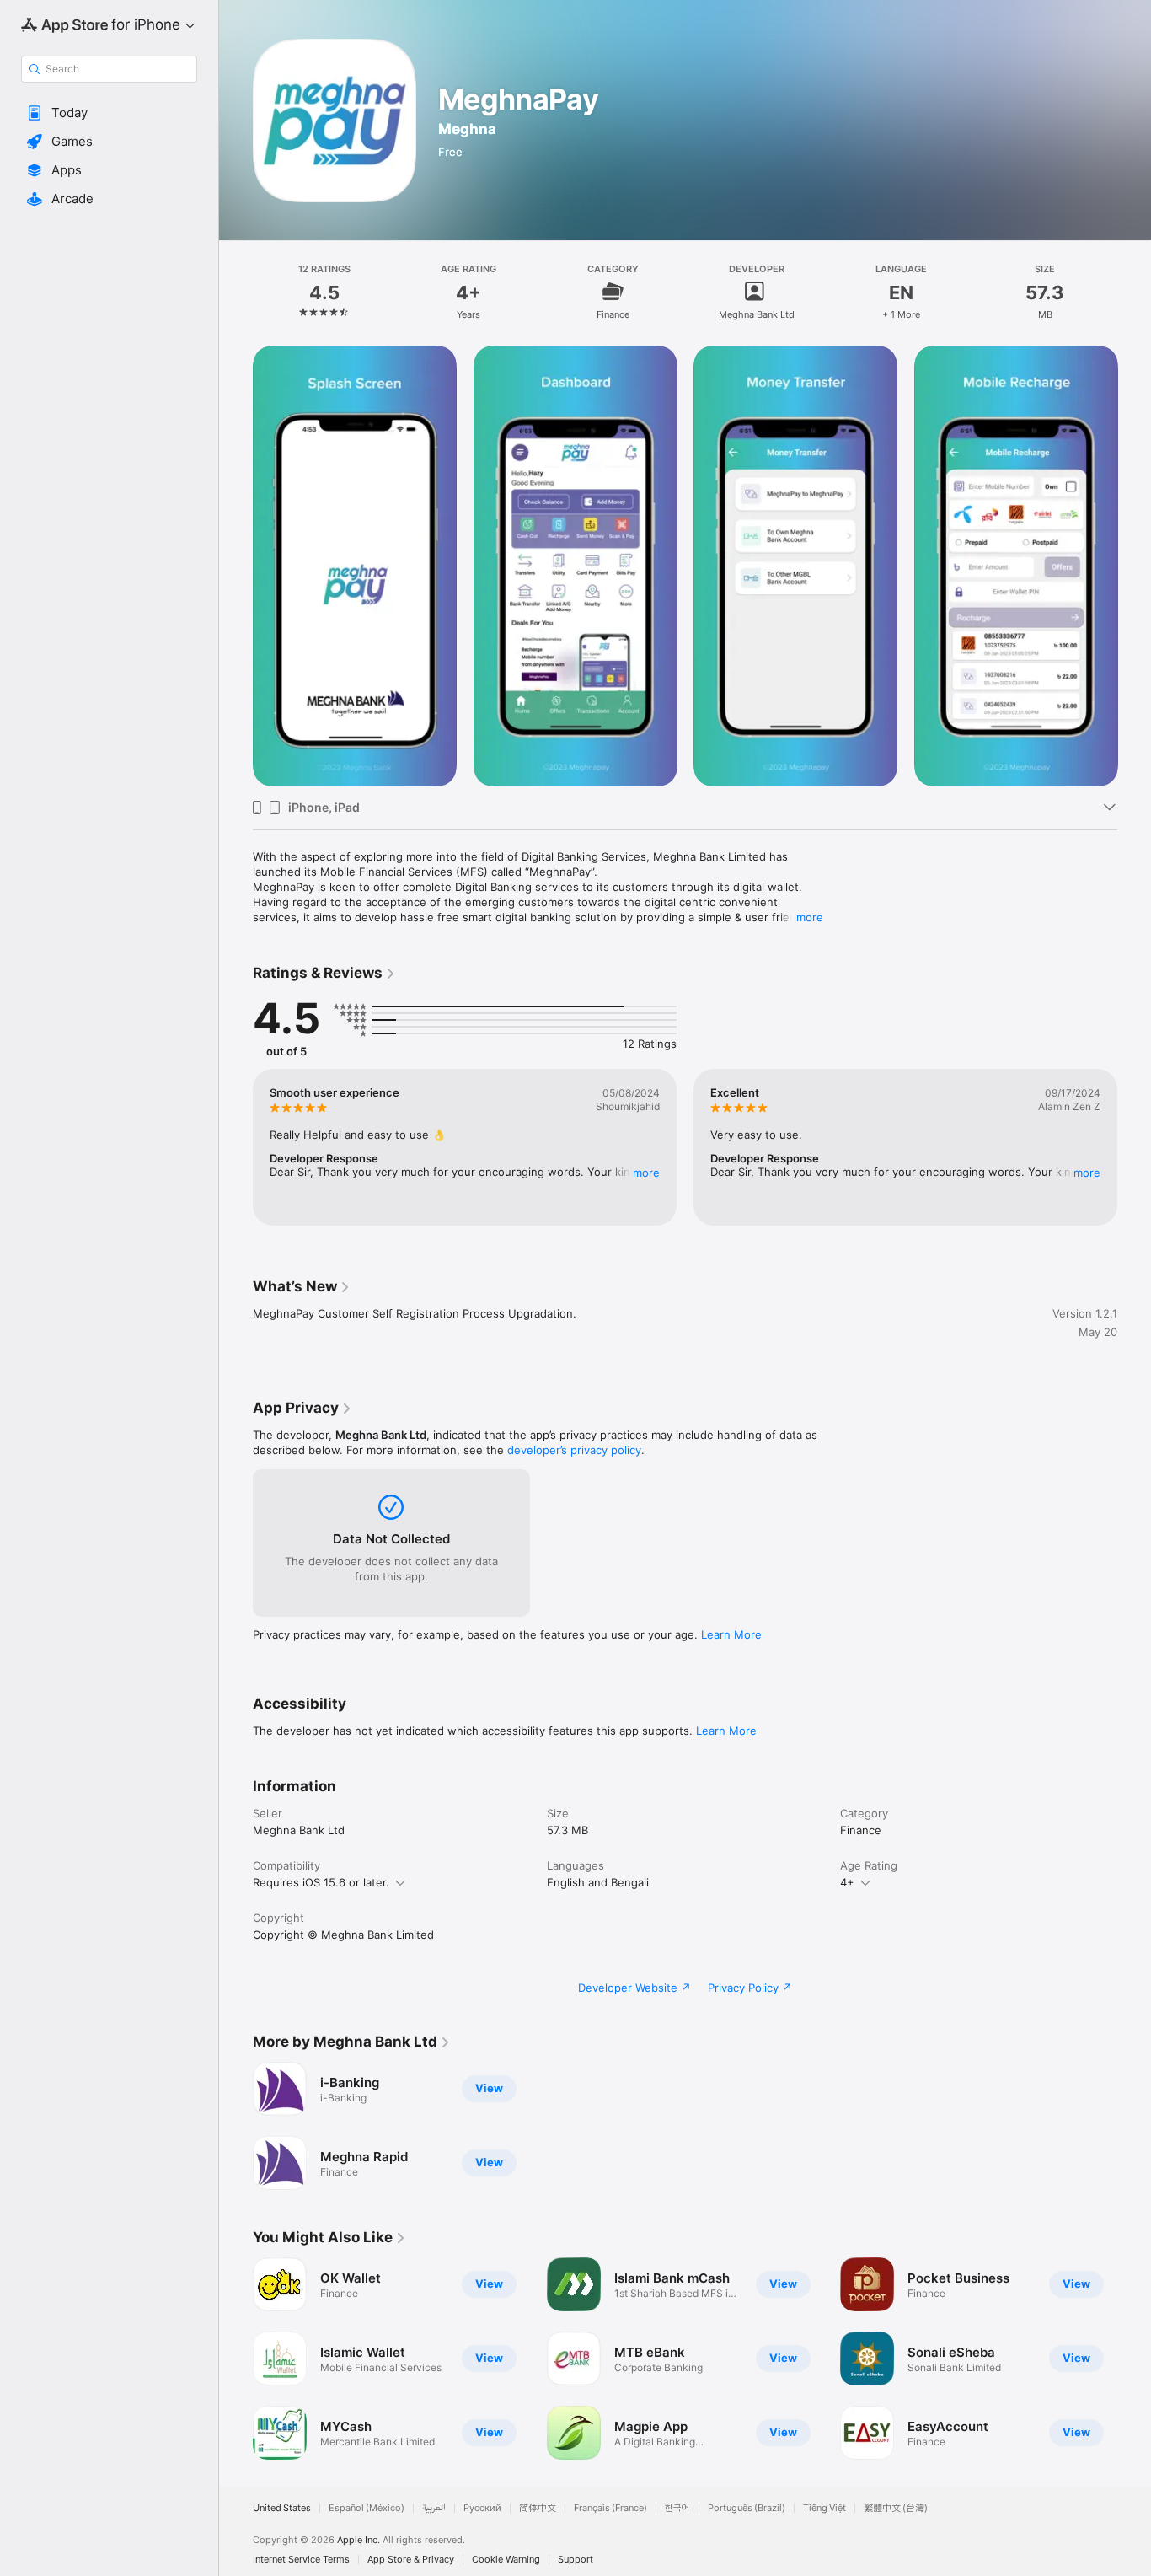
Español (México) (367, 2508)
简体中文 (538, 2508)
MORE (646, 1173)
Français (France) (610, 2508)
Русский (482, 2508)
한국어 (677, 2508)
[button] (109, 113)
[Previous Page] (236, 566)
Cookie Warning (506, 2560)
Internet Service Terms (301, 2560)
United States (282, 2508)
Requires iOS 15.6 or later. (321, 1882)
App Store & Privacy (411, 2560)
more (810, 917)
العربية (434, 2508)
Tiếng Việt (824, 2508)
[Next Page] (1134, 566)
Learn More (731, 1634)
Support (575, 2560)
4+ (847, 1882)
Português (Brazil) (747, 2508)
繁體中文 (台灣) (896, 2508)
